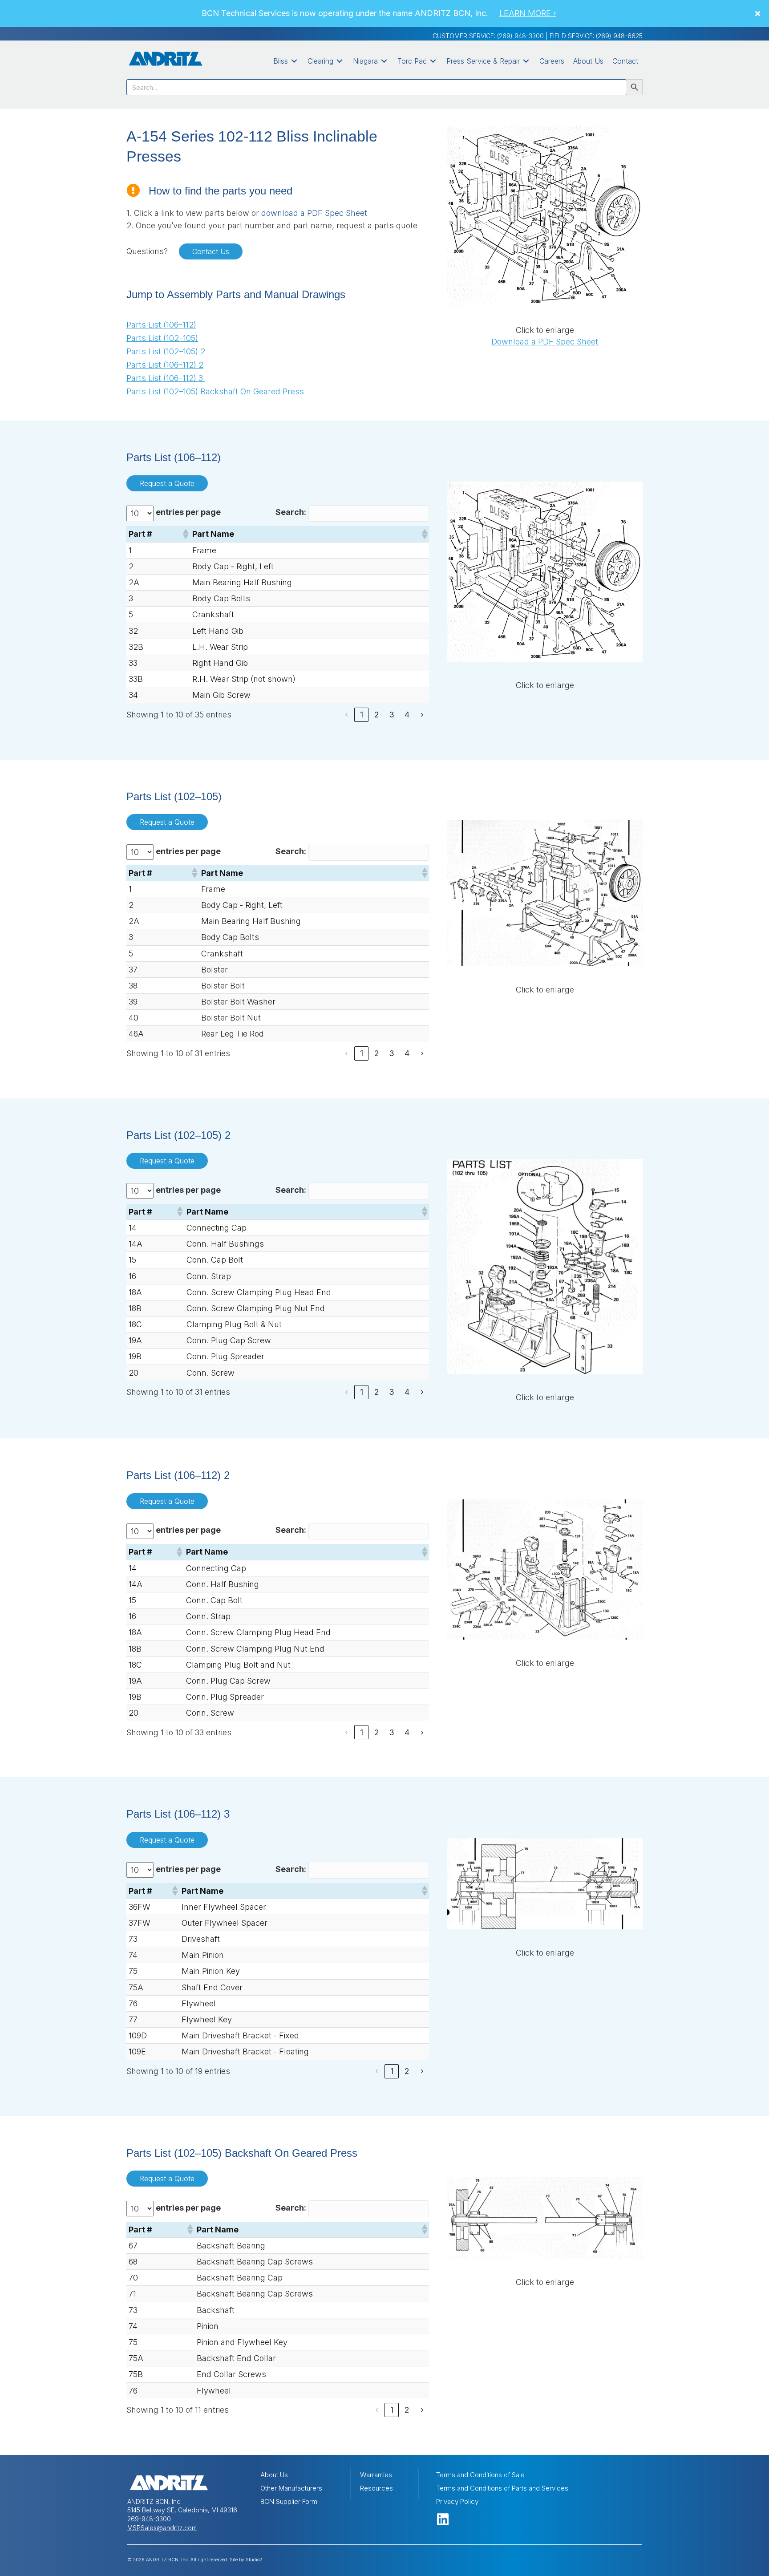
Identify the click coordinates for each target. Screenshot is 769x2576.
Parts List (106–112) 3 (166, 378)
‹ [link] (346, 715)
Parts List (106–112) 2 (165, 365)
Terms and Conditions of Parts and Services (502, 2488)
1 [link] (362, 715)
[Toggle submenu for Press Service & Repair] (526, 61)
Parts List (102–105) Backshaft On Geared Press (215, 391)
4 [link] (407, 715)
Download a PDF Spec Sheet (545, 342)
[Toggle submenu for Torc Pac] (433, 61)
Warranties (376, 2475)
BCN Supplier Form (289, 2501)
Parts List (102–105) (162, 338)
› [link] (422, 715)
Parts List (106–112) (161, 325)
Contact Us (211, 251)
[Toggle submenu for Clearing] (340, 61)
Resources (376, 2488)
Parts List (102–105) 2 (166, 351)
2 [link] (377, 715)
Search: (291, 512)
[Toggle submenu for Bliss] (294, 61)
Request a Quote (167, 483)
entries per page (188, 512)
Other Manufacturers (291, 2488)
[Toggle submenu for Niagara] (384, 61)
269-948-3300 (149, 2519)
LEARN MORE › (528, 13)
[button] (759, 13)
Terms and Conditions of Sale (480, 2475)
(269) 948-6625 (619, 36)
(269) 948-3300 (520, 36)
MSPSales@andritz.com (162, 2528)
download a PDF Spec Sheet (314, 213)
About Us (274, 2475)
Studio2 (254, 2560)
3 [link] (392, 715)
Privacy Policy (457, 2501)
